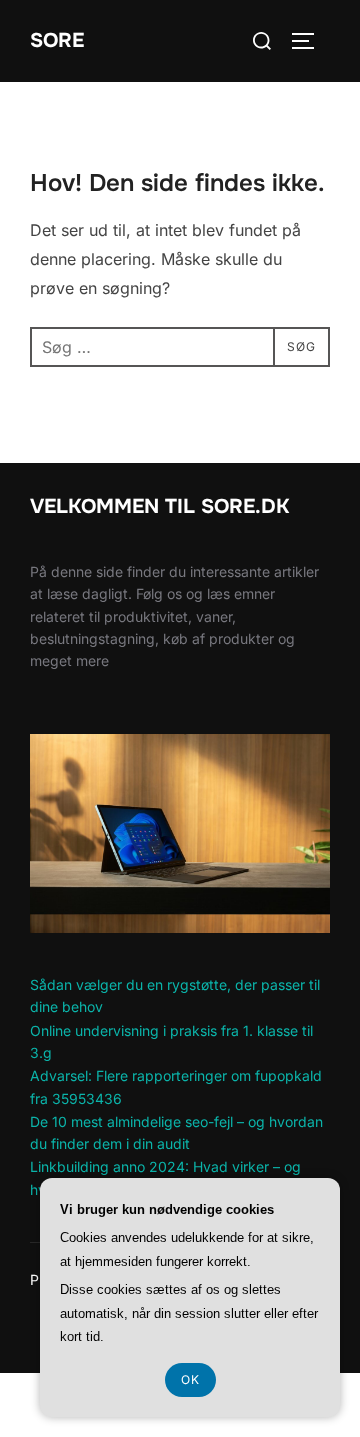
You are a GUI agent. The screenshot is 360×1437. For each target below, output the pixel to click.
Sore (57, 40)
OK (190, 1379)
